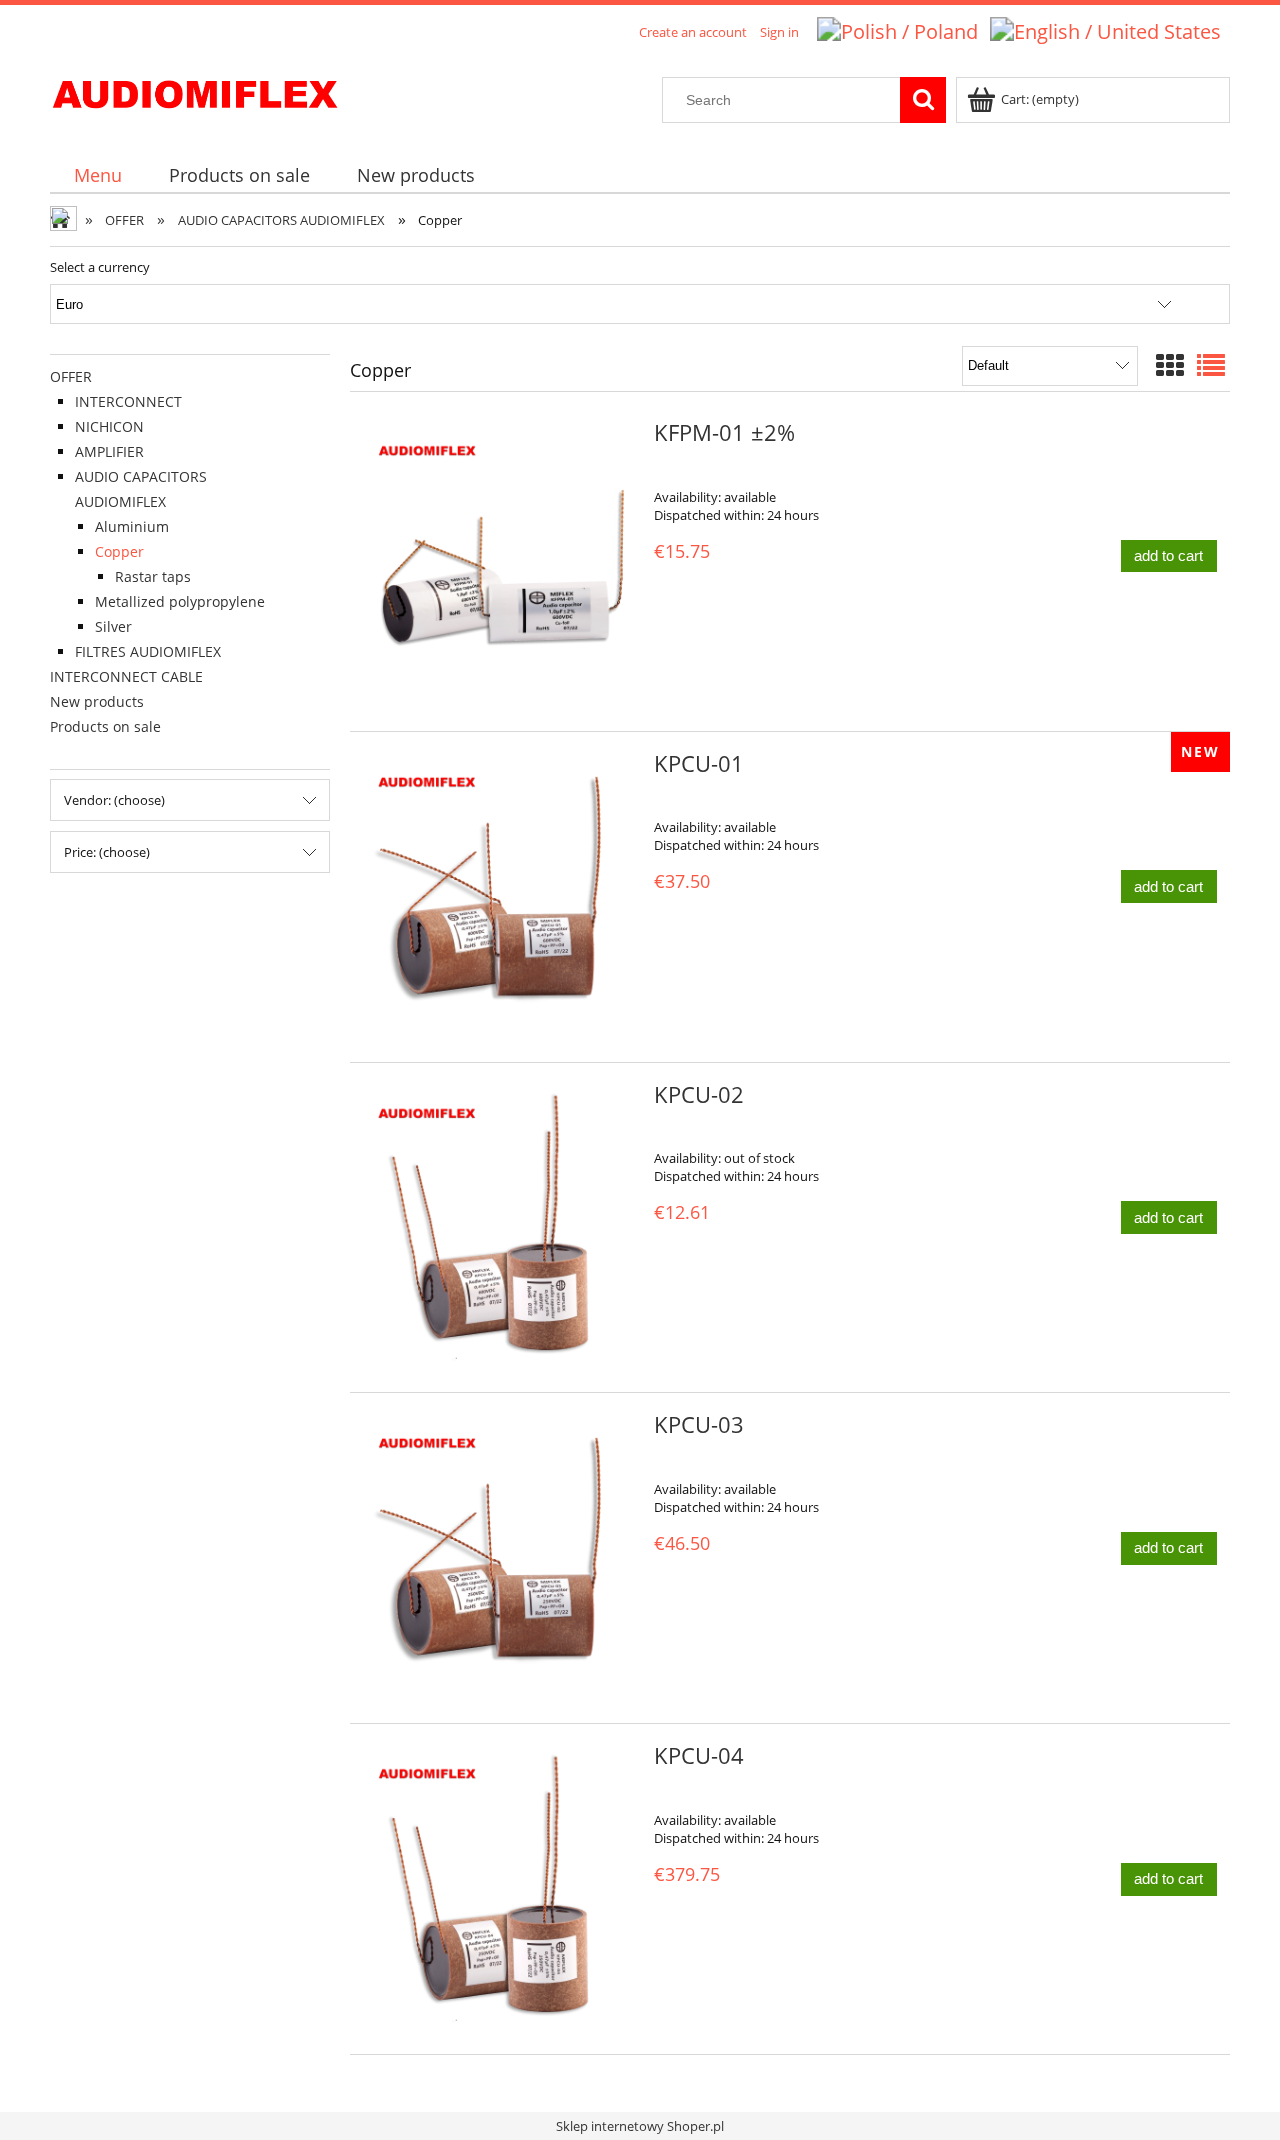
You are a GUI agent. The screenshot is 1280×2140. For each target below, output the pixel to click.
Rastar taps (153, 576)
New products (97, 701)
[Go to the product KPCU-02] (499, 1228)
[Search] (923, 100)
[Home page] (195, 91)
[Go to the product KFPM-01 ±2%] (499, 566)
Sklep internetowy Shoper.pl (640, 2126)
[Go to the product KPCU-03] (499, 1558)
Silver (113, 626)
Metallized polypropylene (180, 601)
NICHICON (109, 426)
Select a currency (100, 267)
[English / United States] (1105, 29)
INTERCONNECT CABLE (126, 676)
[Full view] (1211, 365)
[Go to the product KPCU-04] (499, 1889)
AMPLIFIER (109, 451)
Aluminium (132, 526)
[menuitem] (97, 175)
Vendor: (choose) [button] (114, 800)
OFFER (71, 376)
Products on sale (105, 726)
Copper (119, 551)
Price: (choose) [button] (107, 852)
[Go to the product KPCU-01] (499, 897)
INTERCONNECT (128, 401)
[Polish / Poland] (897, 29)
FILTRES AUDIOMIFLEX (148, 651)
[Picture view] (1170, 365)
